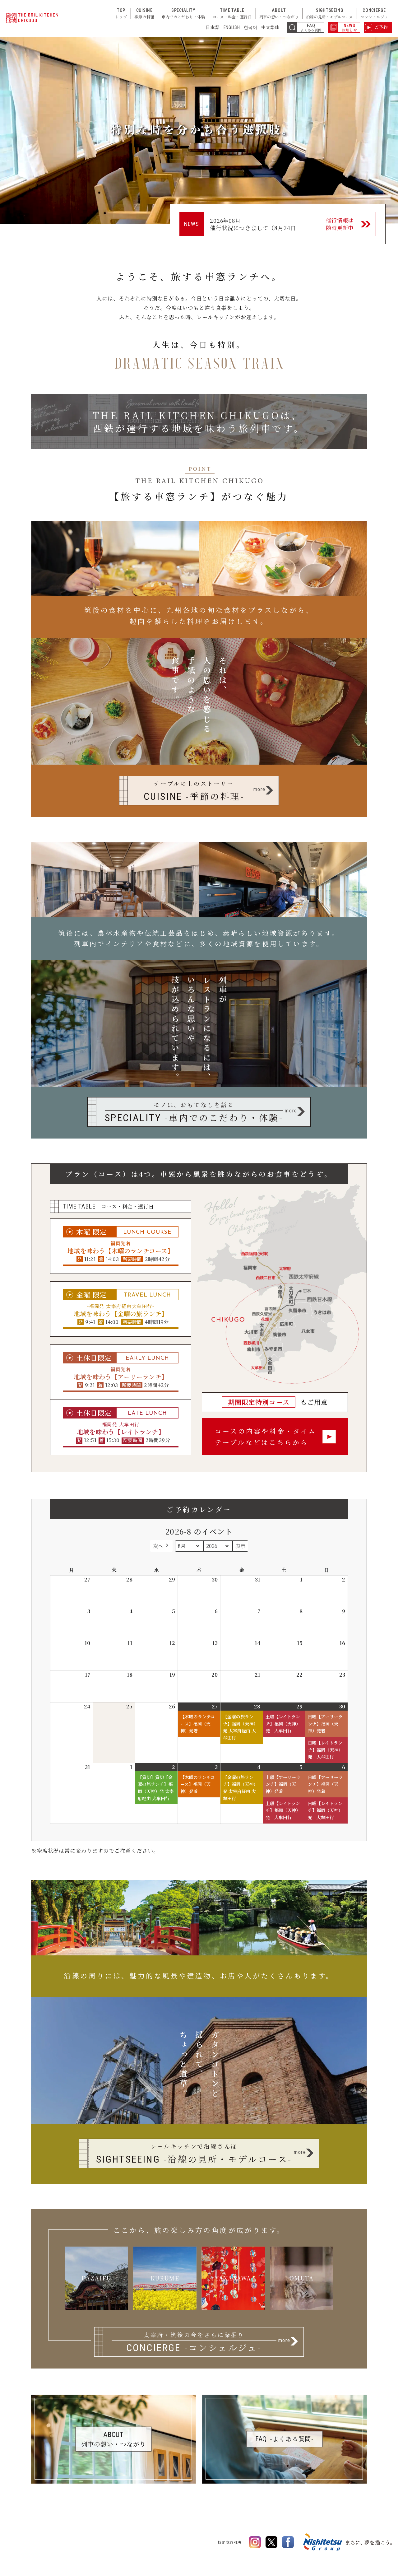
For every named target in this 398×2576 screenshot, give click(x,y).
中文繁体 (270, 27)
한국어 (251, 27)
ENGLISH (232, 27)
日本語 (213, 27)
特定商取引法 (229, 2542)
